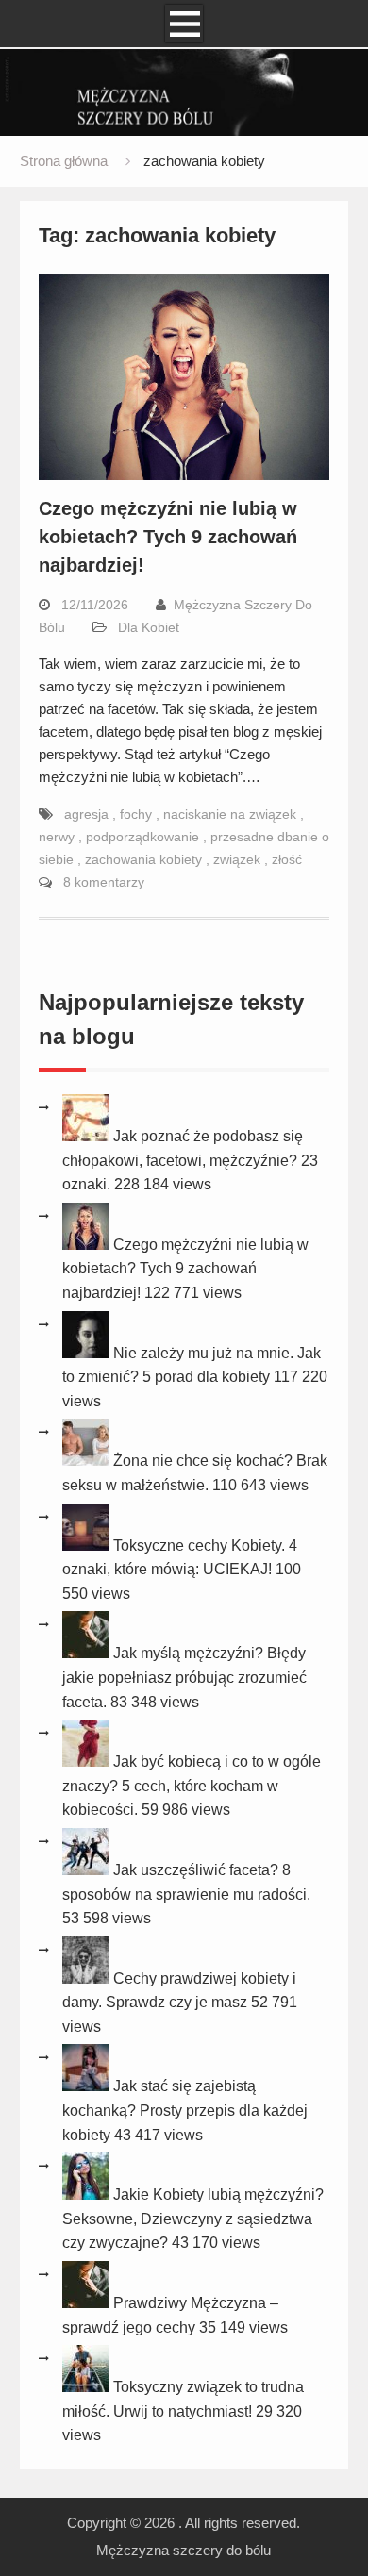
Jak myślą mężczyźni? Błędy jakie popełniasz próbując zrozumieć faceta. (184, 1677)
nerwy (59, 837)
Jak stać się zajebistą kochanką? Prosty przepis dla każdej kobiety (185, 2110)
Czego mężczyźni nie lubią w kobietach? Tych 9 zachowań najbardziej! (168, 537)
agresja (88, 814)
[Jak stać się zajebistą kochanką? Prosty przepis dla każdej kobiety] (88, 2086)
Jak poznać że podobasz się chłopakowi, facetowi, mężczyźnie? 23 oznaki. (190, 1160)
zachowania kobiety (145, 859)
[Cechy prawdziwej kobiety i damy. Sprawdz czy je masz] (88, 1978)
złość (287, 859)
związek (239, 859)
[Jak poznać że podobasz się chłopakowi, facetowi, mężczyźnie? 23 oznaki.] (88, 1136)
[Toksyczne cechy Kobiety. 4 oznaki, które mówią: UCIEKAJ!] (88, 1546)
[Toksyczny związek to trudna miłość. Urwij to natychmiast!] (88, 2387)
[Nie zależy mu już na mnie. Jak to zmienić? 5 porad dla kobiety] (88, 1353)
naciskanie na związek (232, 814)
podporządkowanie (144, 837)
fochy (138, 814)
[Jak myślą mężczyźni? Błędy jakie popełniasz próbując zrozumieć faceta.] (88, 1653)
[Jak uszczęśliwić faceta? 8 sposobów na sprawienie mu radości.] (88, 1870)
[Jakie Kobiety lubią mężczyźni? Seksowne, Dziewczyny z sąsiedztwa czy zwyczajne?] (88, 2194)
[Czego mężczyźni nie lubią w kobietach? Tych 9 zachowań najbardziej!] (88, 1245)
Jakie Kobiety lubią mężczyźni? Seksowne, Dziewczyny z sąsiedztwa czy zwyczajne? (193, 2219)
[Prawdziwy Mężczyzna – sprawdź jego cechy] (88, 2303)
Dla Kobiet (149, 627)
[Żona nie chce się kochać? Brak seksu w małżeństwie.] (88, 1461)
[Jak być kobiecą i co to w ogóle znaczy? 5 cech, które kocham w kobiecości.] (88, 1762)
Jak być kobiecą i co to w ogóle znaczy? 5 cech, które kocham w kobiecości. (192, 1786)
